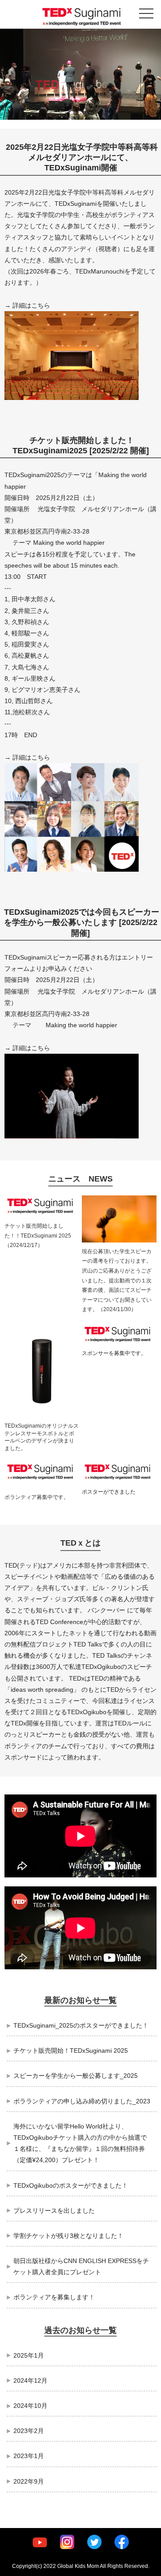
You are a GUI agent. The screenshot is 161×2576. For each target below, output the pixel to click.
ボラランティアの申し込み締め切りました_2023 (82, 2101)
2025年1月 (29, 2355)
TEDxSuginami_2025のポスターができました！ (81, 2025)
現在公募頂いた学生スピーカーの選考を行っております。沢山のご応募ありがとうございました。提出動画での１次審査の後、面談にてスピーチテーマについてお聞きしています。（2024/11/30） (117, 1281)
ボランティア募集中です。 (37, 1497)
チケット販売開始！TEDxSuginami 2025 (71, 2050)
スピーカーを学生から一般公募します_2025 (76, 2076)
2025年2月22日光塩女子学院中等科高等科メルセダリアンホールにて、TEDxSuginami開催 (82, 158)
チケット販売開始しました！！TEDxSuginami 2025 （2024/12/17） (38, 1236)
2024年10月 (30, 2406)
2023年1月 (29, 2456)
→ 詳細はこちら (27, 305)
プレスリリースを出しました (54, 2211)
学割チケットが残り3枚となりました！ (68, 2236)
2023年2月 (29, 2431)
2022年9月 (29, 2481)
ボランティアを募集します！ (54, 2297)
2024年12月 (30, 2381)
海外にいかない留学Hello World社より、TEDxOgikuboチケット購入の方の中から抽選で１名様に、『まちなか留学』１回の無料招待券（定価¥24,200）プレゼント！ (80, 2143)
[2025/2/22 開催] (118, 451)
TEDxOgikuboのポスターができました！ (71, 2185)
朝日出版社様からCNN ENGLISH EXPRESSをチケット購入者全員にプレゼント (81, 2266)
